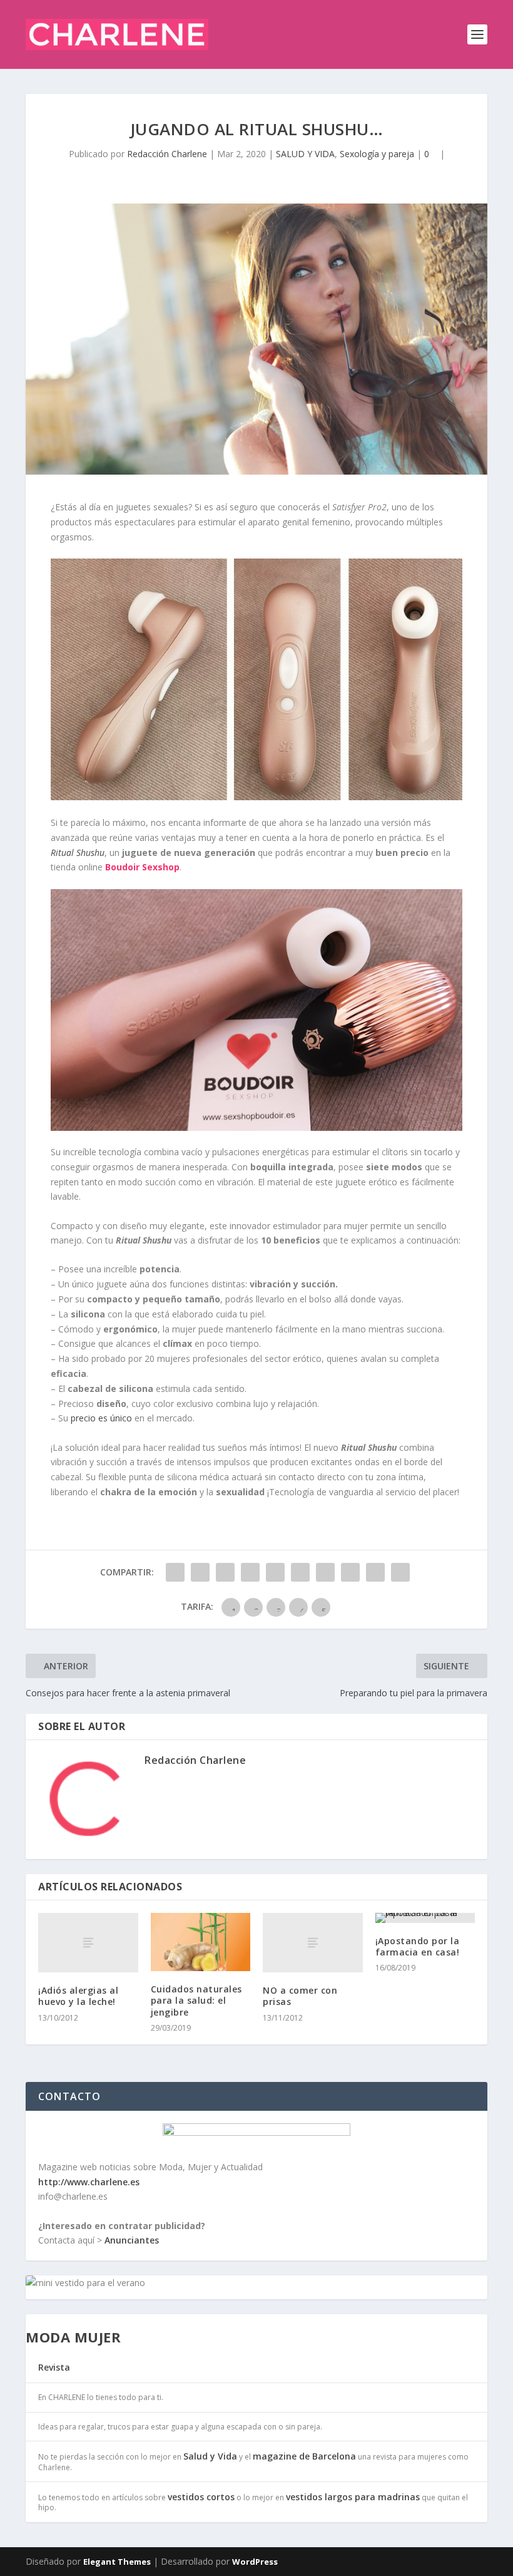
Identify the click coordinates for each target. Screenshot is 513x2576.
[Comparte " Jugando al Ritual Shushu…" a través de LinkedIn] (300, 1572)
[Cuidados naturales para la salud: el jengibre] (201, 1942)
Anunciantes (132, 2240)
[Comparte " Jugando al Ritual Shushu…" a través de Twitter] (200, 1572)
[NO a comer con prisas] (313, 1943)
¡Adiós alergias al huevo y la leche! (78, 1996)
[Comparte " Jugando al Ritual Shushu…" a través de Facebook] (175, 1572)
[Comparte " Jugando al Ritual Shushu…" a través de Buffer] (325, 1572)
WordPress (255, 2562)
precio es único (101, 1418)
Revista (54, 2367)
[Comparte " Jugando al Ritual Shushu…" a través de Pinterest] (275, 1572)
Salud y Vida (210, 2456)
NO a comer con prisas (300, 1996)
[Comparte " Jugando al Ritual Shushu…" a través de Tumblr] (250, 1572)
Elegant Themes (117, 2562)
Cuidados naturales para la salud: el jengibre (196, 2000)
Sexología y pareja (377, 154)
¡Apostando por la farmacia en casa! (418, 1946)
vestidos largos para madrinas (353, 2497)
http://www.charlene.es (89, 2182)
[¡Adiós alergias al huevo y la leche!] (88, 1943)
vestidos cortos (201, 2497)
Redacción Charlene (167, 154)
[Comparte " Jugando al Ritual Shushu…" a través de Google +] (225, 1572)
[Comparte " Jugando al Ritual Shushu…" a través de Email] (375, 1572)
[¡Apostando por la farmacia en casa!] (425, 1918)
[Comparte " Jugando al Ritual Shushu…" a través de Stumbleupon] (350, 1572)
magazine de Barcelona (304, 2456)
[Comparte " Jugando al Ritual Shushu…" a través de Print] (400, 1572)
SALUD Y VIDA (305, 154)
